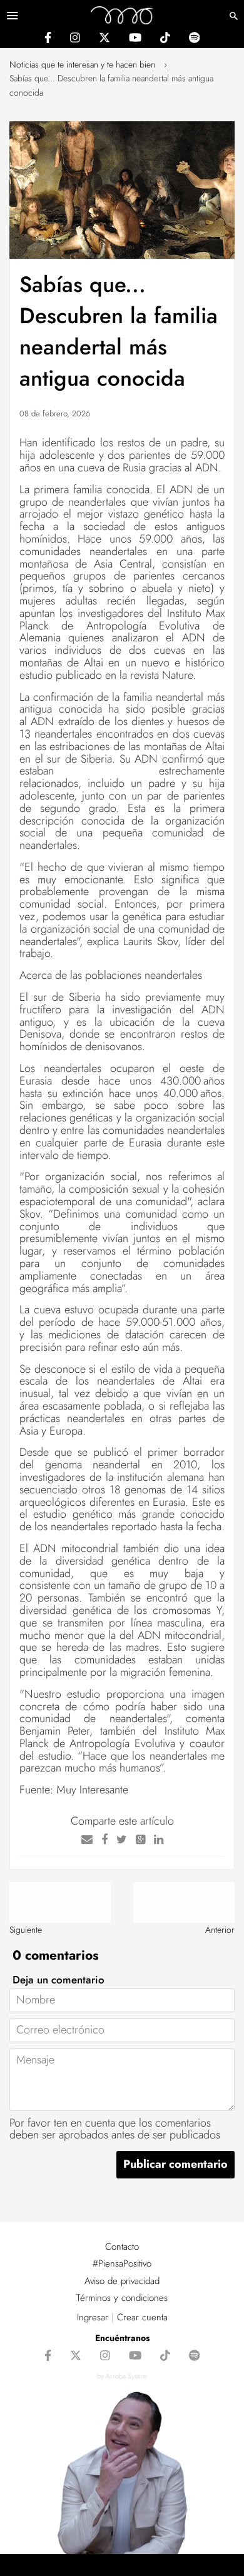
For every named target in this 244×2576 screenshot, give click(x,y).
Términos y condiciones (122, 2298)
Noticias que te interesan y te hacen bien (82, 64)
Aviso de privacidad (122, 2281)
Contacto (122, 2247)
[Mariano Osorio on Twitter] (104, 39)
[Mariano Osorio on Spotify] (194, 39)
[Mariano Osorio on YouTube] (135, 39)
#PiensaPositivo (122, 2263)
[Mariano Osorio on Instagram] (75, 39)
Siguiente (26, 1930)
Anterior (220, 1930)
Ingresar (93, 2317)
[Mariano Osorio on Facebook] (48, 39)
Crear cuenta (142, 2317)
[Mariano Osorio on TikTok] (165, 39)
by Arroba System (122, 2376)
